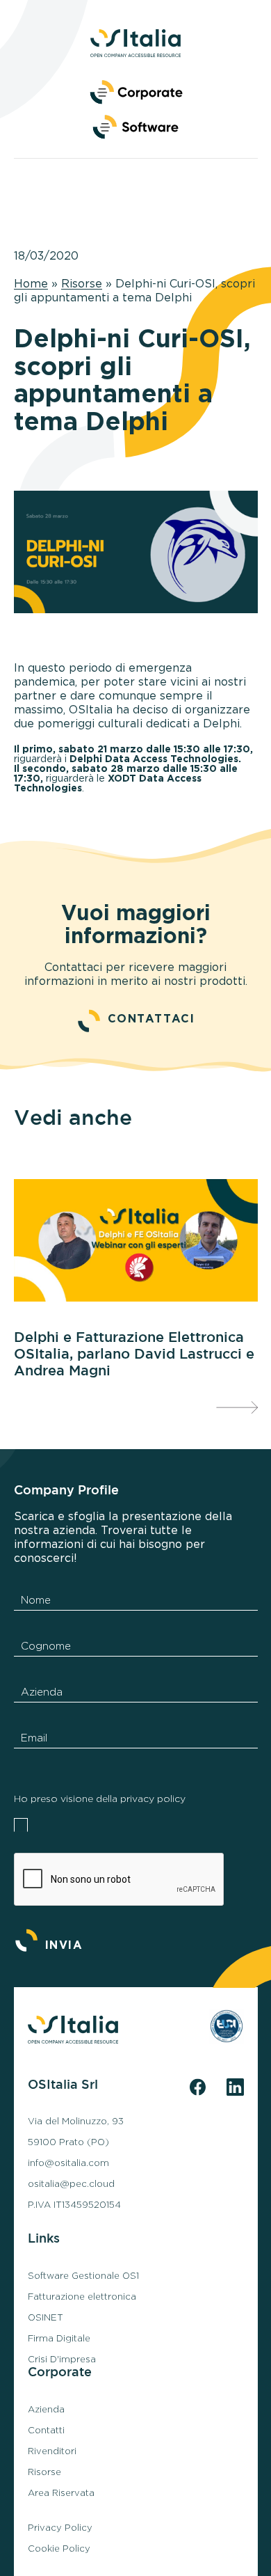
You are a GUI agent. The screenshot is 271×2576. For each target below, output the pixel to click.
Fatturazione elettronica (82, 2297)
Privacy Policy (60, 2528)
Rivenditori (52, 2451)
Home (31, 284)
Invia (64, 1945)
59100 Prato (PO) (68, 2142)
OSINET (46, 2318)
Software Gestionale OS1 (83, 2276)
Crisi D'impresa (62, 2360)
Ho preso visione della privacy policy (100, 1799)
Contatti (46, 2431)
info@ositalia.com (68, 2163)
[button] (135, 125)
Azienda (46, 2410)
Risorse (82, 284)
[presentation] (237, 1407)
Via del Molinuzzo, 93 (76, 2121)
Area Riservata (61, 2493)
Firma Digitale (59, 2339)
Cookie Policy (59, 2549)
